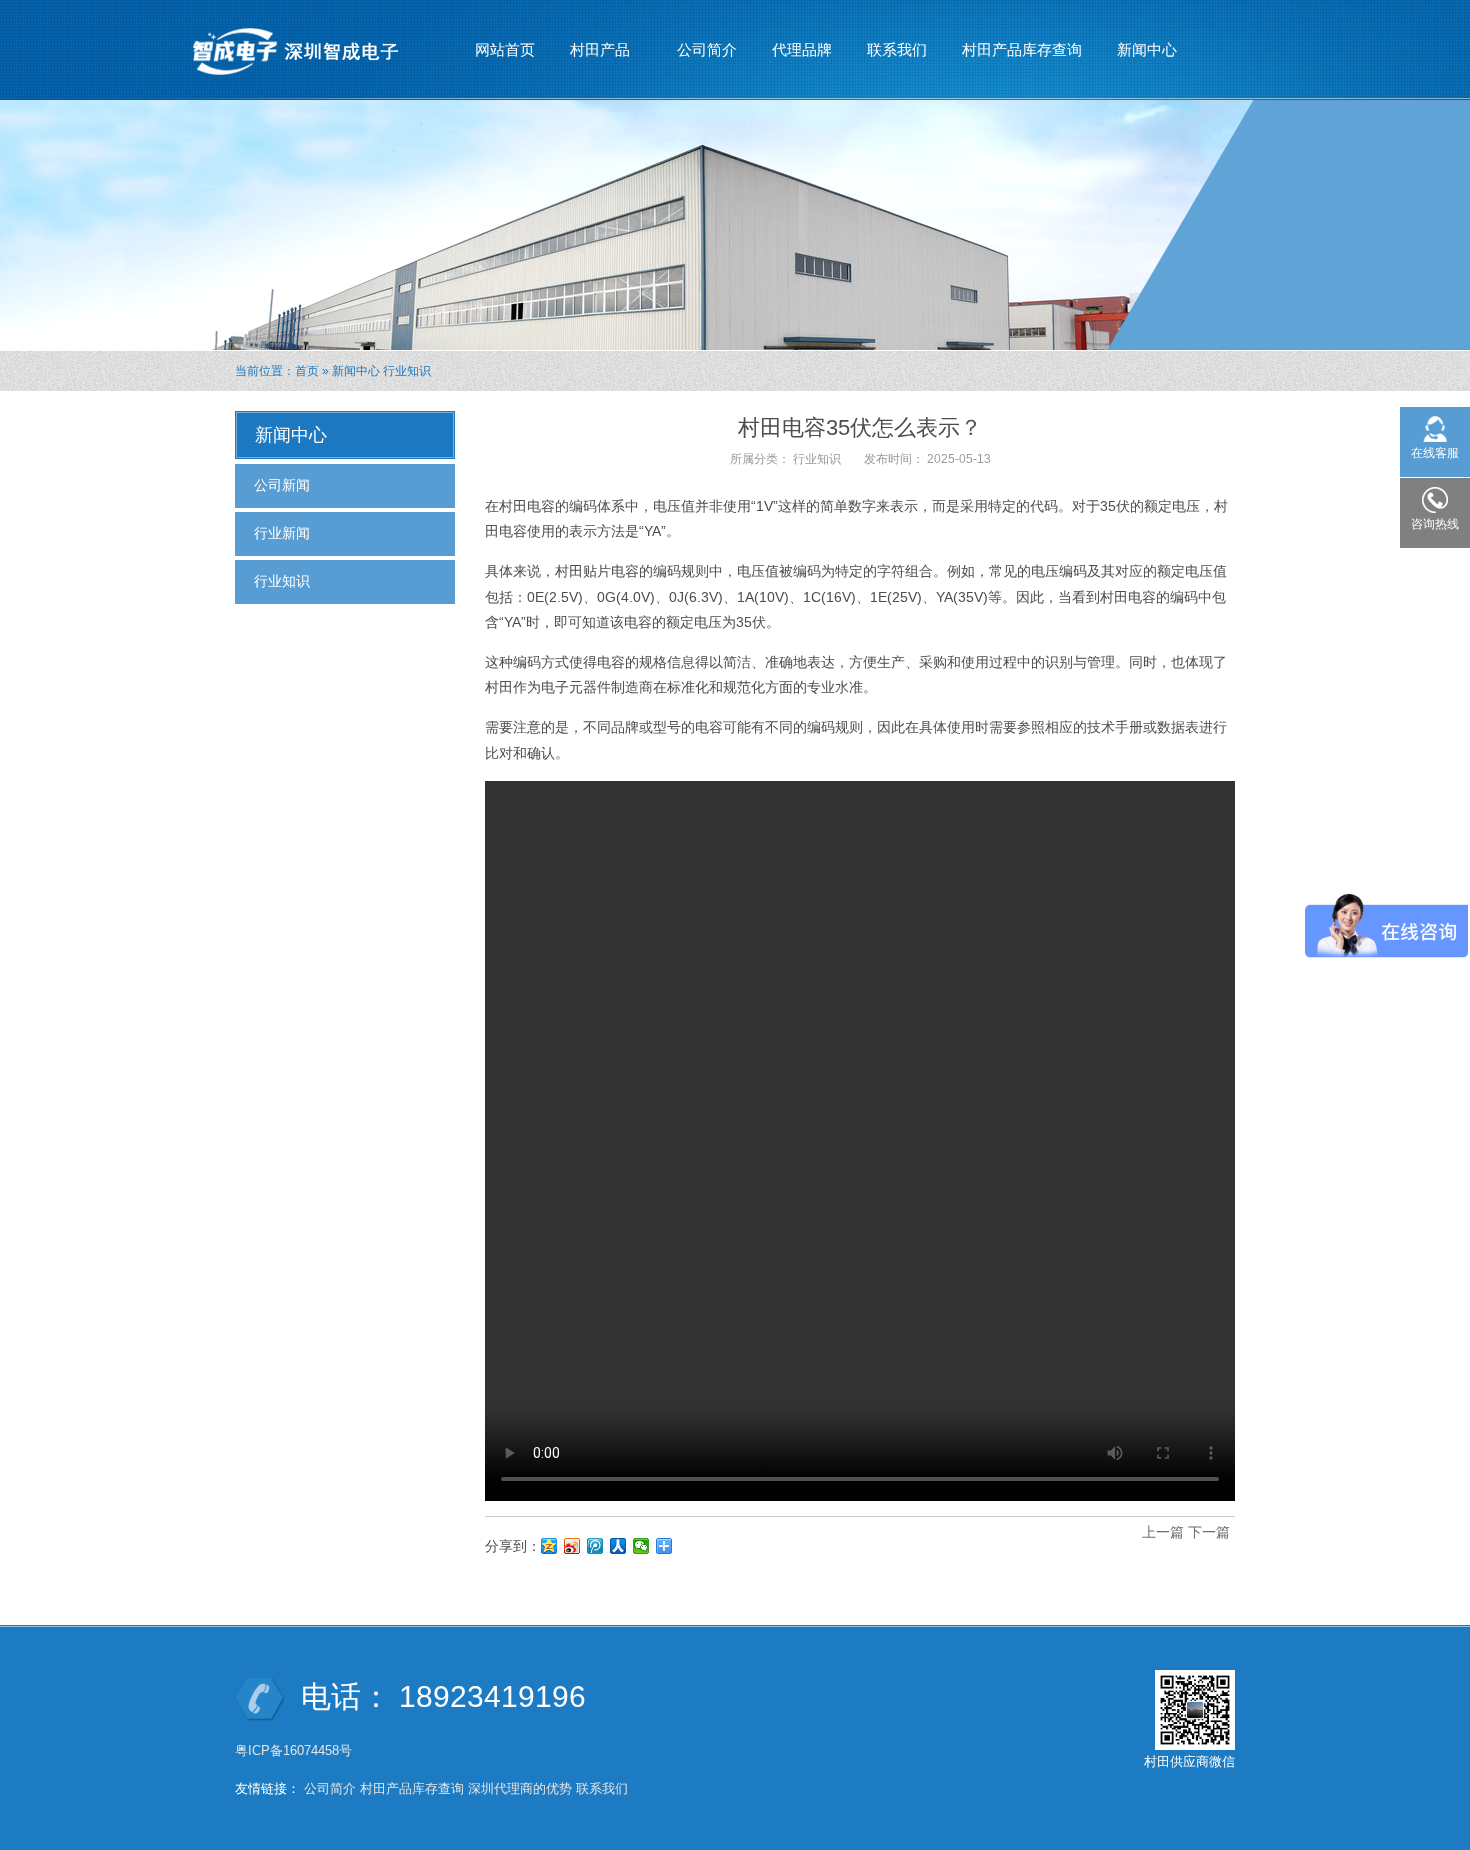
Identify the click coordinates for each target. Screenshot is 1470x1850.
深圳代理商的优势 (520, 1788)
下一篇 (1209, 1532)
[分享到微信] (641, 1546)
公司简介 (707, 49)
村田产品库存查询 (1022, 49)
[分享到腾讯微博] (595, 1546)
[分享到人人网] (618, 1546)
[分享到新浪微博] (572, 1546)
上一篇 (1163, 1532)
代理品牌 (802, 49)
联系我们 (897, 49)
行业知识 (407, 371)
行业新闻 (282, 533)
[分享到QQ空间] (549, 1546)
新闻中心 (1139, 55)
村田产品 (592, 55)
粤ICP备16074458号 (295, 1750)
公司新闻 (282, 485)
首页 (307, 371)
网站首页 (505, 49)
